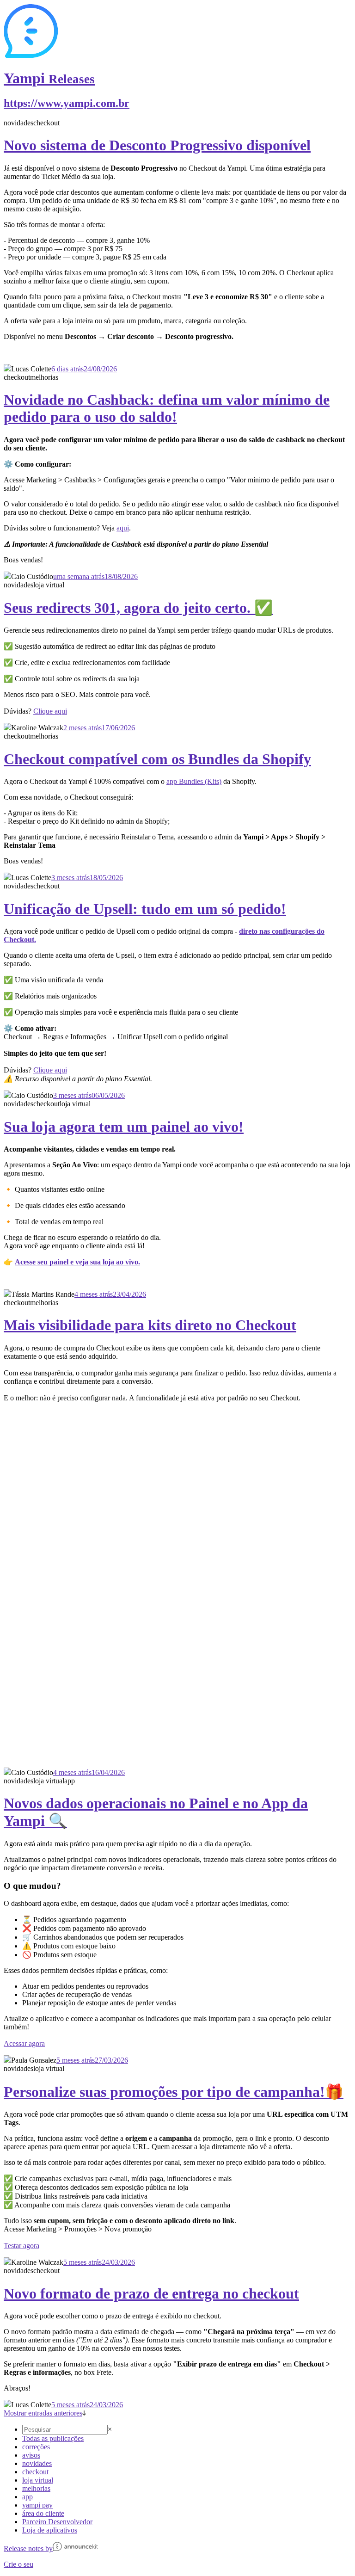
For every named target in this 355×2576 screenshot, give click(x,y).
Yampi (49, 78)
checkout (35, 2472)
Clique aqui (50, 711)
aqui (123, 528)
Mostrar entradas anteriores (43, 2413)
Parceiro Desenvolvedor (57, 2522)
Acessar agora (24, 2043)
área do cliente (43, 2513)
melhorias (36, 2488)
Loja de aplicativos (50, 2530)
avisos (31, 2455)
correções (36, 2447)
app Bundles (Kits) (194, 781)
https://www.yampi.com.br (67, 103)
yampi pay (37, 2505)
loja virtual (38, 2480)
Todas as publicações (53, 2438)
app (28, 2497)
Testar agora (21, 2246)
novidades (37, 2463)
